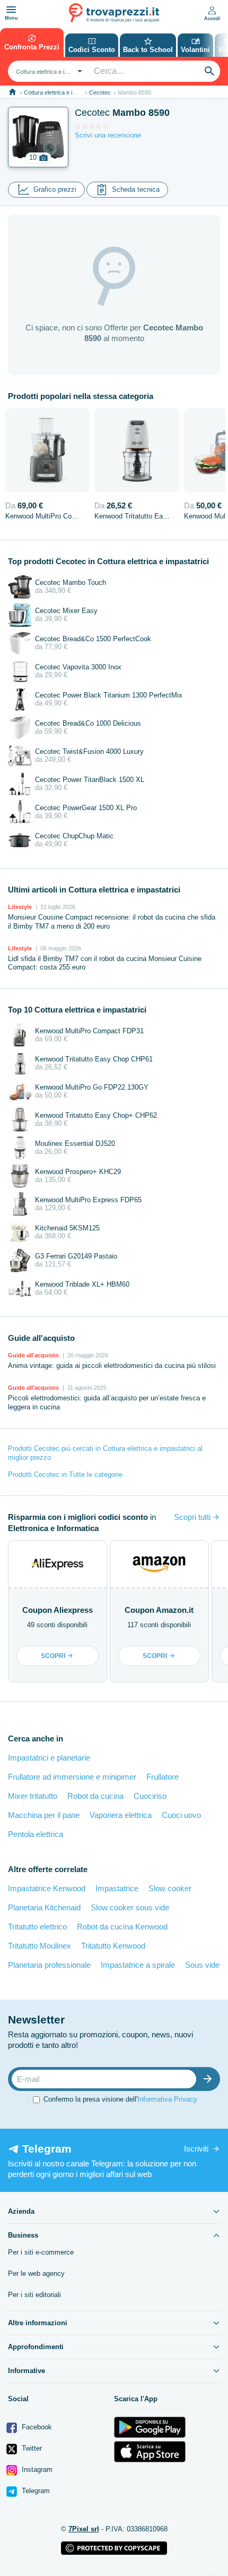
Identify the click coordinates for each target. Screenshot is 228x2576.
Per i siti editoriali (34, 2295)
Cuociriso (150, 1796)
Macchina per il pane (44, 1815)
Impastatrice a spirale (138, 1965)
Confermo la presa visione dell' (120, 2099)
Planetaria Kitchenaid (44, 1907)
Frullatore (163, 1777)
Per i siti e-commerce (41, 2252)
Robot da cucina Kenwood (122, 1927)
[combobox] (48, 71)
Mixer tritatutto (33, 1796)
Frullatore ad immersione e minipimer (72, 1777)
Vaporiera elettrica (121, 1815)
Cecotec (100, 92)
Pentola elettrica (36, 1834)
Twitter (31, 2448)
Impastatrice (117, 1888)
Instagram (36, 2469)
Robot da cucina (95, 1796)
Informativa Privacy (167, 2099)
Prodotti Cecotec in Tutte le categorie (65, 1474)
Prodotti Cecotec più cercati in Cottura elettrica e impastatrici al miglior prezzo (105, 1453)
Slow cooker (170, 1888)
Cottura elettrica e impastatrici (62, 92)
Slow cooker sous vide (130, 1907)
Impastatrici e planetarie (49, 1758)
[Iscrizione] (210, 2079)
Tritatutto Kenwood (113, 1946)
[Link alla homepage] (12, 92)
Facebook (36, 2427)
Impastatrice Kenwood (47, 1888)
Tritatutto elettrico (37, 1927)
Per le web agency (36, 2273)
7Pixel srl (84, 2529)
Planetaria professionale (49, 1965)
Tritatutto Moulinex (40, 1946)
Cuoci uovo (181, 1815)
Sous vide (202, 1965)
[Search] (209, 71)
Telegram (35, 2491)
